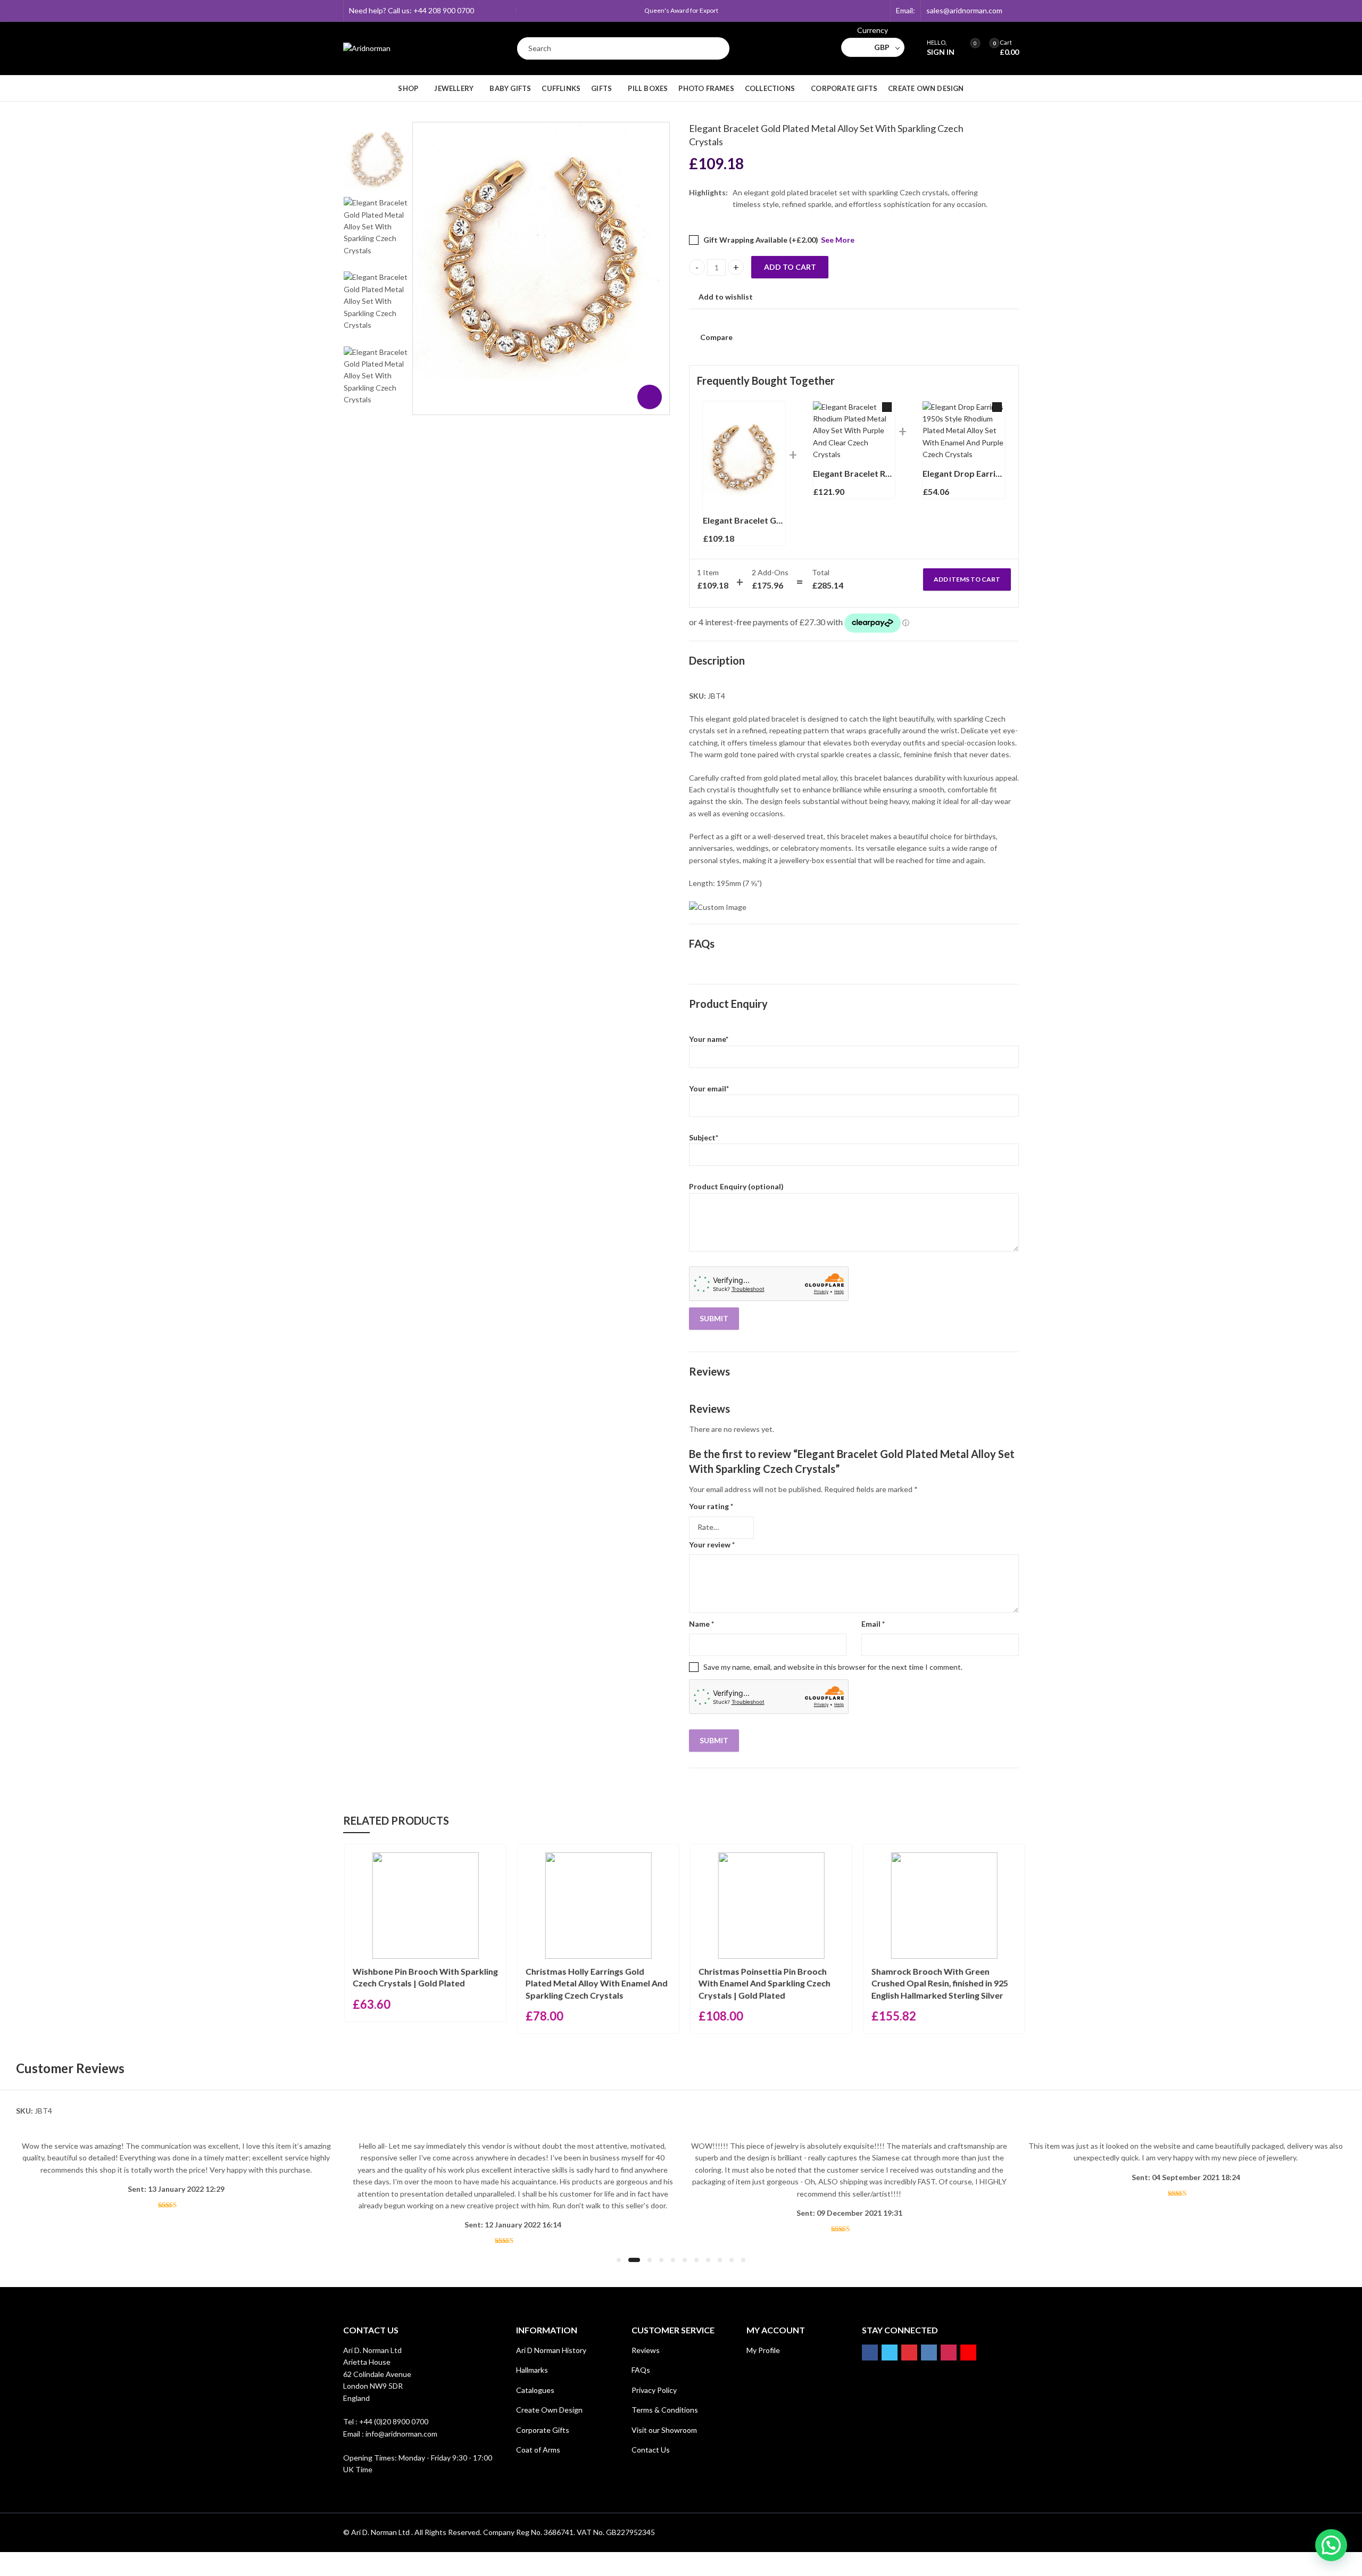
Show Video (650, 397)
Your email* (709, 1088)
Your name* (709, 1039)
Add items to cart (967, 579)
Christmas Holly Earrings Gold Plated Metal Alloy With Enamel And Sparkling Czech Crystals (593, 1983)
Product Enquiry (728, 1004)
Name (701, 1624)
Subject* (704, 1137)
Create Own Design (549, 2410)
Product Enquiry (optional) (736, 1186)
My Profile (763, 2350)
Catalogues (535, 2390)
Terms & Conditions (665, 2410)
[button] (619, 2260)
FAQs (702, 943)
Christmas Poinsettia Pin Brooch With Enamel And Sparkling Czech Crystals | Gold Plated (761, 1983)
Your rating (711, 1506)
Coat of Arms (538, 2450)
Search (716, 48)
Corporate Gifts (543, 2430)
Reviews (709, 1371)
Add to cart (790, 267)
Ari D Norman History (551, 2350)
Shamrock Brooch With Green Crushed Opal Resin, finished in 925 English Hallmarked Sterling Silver (936, 1983)
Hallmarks (532, 2370)
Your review (712, 1544)
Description (717, 660)
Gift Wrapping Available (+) (760, 240)
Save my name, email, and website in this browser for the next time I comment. (833, 1667)
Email (873, 1624)
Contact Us (651, 2450)
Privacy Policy (654, 2390)
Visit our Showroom (664, 2430)
